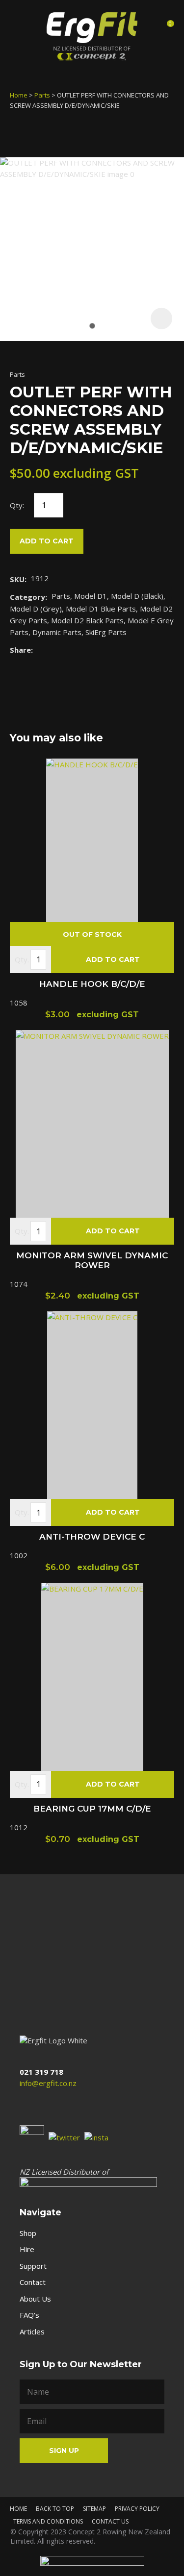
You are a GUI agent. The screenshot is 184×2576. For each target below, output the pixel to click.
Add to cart (47, 541)
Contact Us (110, 2521)
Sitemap (94, 2509)
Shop (28, 2233)
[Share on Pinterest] (82, 650)
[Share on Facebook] (39, 650)
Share (20, 650)
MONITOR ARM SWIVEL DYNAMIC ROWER (92, 1260)
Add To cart (113, 959)
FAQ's (29, 2315)
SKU (17, 579)
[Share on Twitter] (52, 650)
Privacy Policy (137, 2509)
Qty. (22, 959)
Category (27, 597)
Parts (42, 95)
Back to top (55, 2509)
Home (19, 95)
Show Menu (19, 26)
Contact (33, 2282)
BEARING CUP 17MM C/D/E (92, 1809)
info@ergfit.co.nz (48, 2083)
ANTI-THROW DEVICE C (92, 1537)
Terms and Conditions (48, 2521)
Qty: (17, 505)
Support (33, 2266)
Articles (32, 2331)
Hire (27, 2249)
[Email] (67, 650)
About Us (35, 2299)
